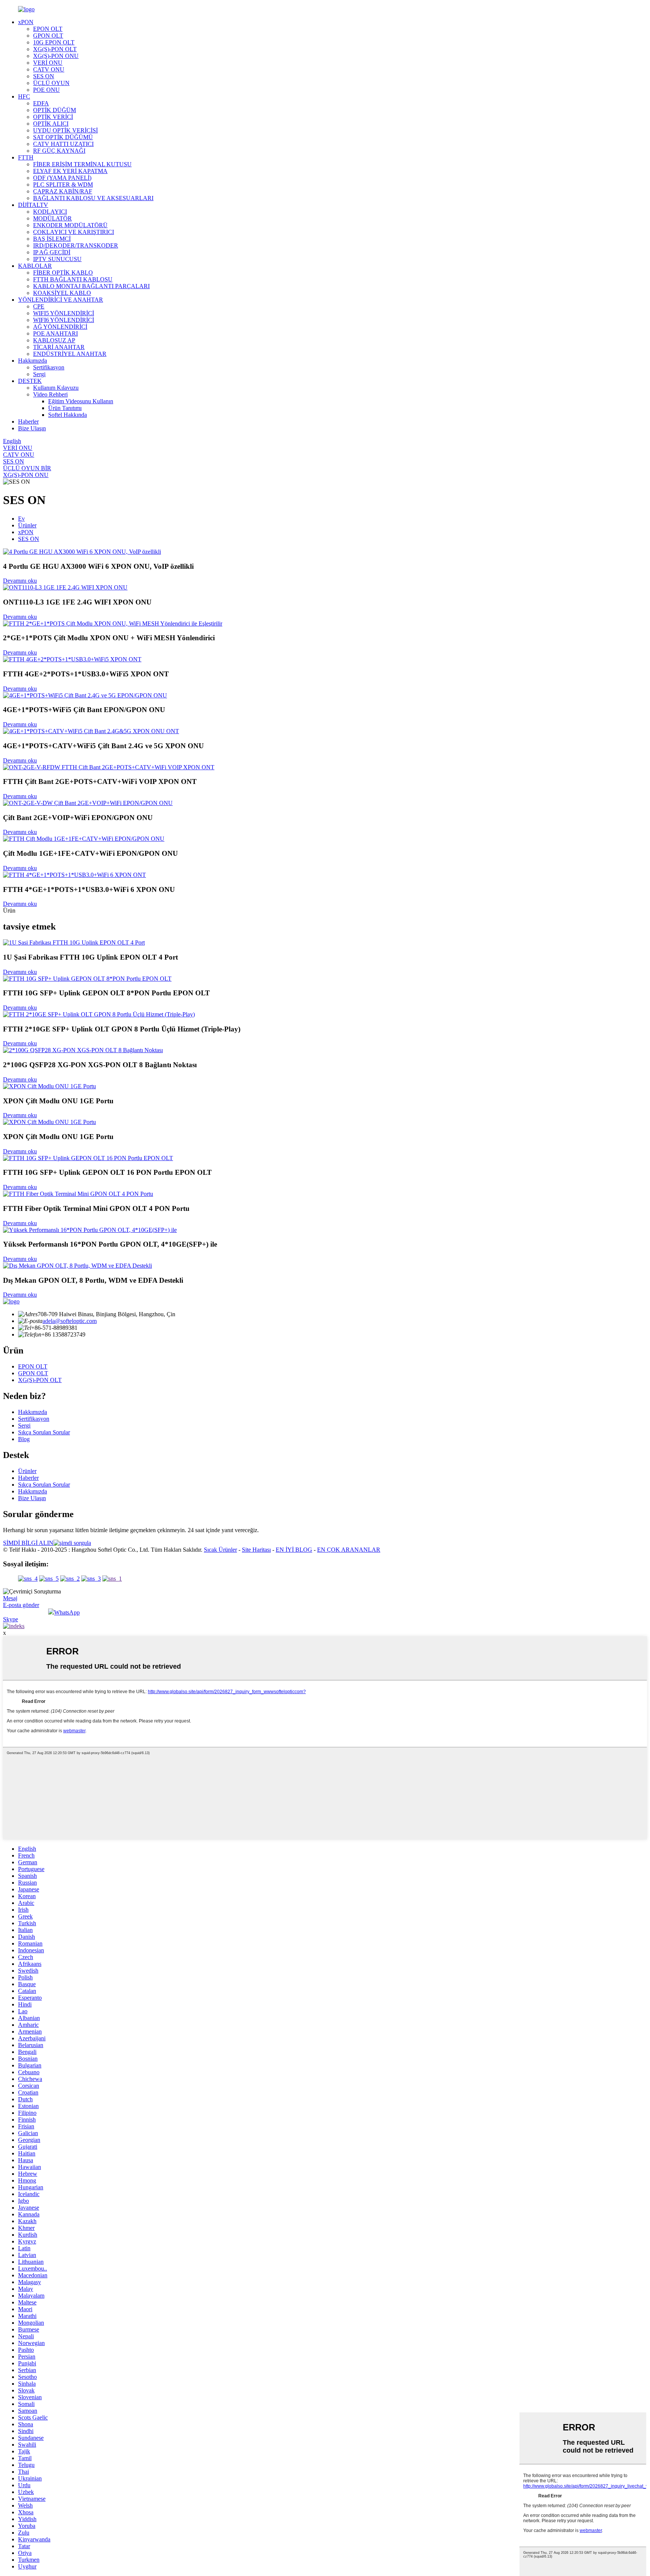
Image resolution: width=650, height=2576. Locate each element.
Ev (21, 519)
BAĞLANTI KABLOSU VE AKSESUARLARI (93, 198)
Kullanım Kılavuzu (56, 388)
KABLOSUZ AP (54, 340)
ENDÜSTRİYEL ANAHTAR (70, 354)
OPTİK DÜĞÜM (55, 110)
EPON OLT (48, 29)
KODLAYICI (50, 212)
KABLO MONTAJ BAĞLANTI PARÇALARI (91, 286)
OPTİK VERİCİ (53, 117)
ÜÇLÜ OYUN (51, 83)
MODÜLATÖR (52, 218)
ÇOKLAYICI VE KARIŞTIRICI (74, 232)
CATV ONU (49, 69)
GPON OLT (48, 36)
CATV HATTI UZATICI (63, 144)
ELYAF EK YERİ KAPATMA (70, 171)
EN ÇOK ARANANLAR (349, 1550)
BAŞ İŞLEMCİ (52, 239)
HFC (24, 96)
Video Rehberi (50, 394)
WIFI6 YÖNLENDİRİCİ (64, 320)
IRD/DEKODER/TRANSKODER (76, 245)
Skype (11, 1619)
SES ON (44, 76)
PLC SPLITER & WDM (63, 185)
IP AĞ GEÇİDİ (52, 252)
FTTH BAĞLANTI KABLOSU (73, 279)
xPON (26, 22)
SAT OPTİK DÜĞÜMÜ (63, 137)
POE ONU (46, 90)
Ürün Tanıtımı (65, 408)
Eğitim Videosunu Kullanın (81, 401)
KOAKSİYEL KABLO (62, 293)
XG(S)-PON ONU (56, 56)
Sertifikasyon (49, 367)
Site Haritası (256, 1550)
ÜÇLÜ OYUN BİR (27, 468)
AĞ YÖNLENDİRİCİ (60, 327)
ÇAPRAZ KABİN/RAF (63, 191)
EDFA (41, 103)
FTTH (26, 157)
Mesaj (10, 1598)
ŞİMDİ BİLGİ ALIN (28, 1543)
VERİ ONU (48, 63)
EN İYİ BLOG (294, 1550)
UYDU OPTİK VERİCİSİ (65, 130)
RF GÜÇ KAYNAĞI (59, 151)
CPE (39, 306)
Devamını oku (20, 581)
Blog (24, 1439)
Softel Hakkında (68, 415)
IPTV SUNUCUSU (57, 259)
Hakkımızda (33, 361)
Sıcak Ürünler (220, 1550)
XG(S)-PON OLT (55, 49)
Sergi (39, 374)
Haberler (28, 421)
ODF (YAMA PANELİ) (62, 178)
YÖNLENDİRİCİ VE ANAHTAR (61, 300)
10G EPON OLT (54, 42)
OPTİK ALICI (51, 124)
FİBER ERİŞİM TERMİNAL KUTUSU (82, 164)
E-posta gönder (21, 1605)
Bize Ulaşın (32, 428)
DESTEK (30, 381)
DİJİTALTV (33, 205)
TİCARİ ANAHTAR (59, 347)
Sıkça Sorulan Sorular (44, 1432)
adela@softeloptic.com (70, 1321)
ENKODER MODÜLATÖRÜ (70, 225)
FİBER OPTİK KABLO (63, 273)
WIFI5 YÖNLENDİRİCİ (64, 313)
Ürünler (27, 525)
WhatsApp (67, 1612)
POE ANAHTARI (55, 333)
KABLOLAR (35, 266)
